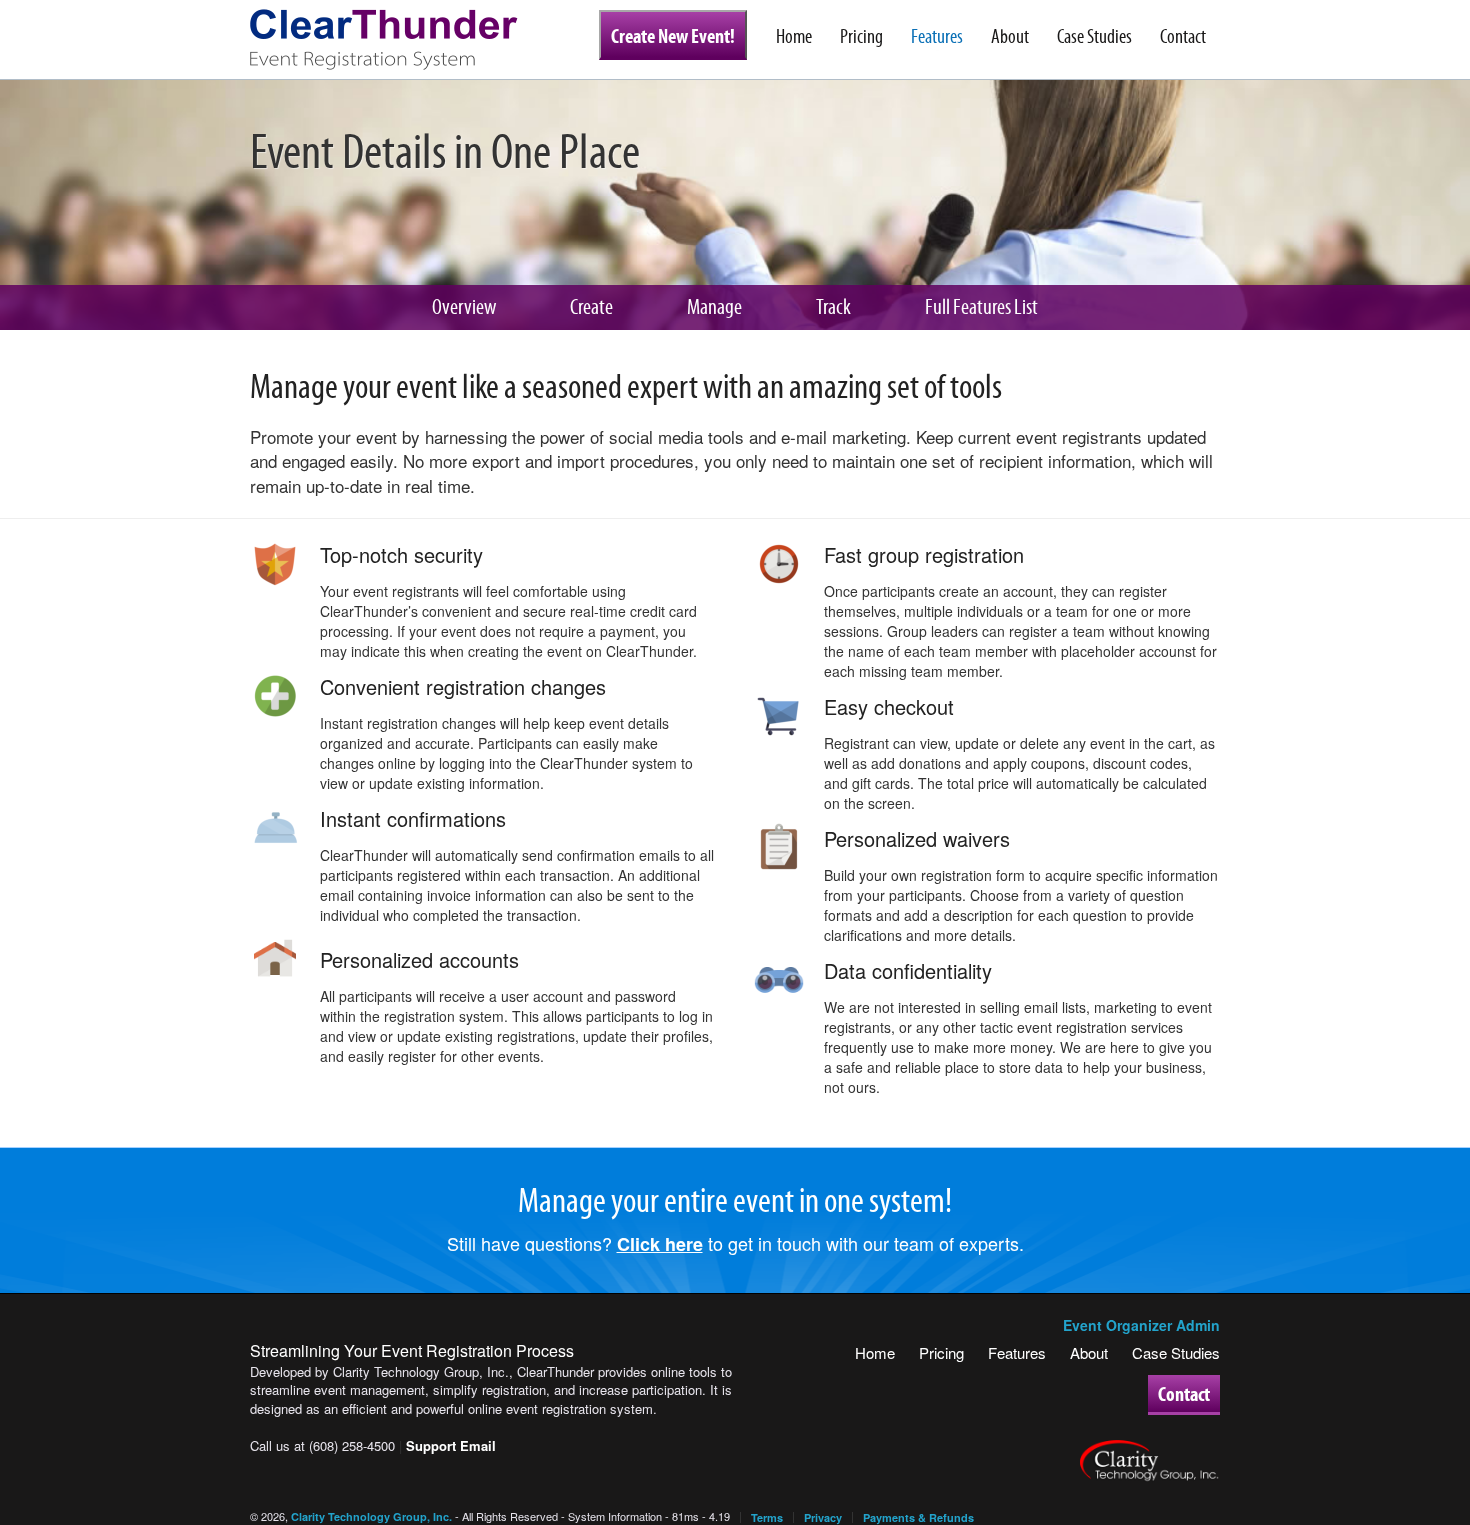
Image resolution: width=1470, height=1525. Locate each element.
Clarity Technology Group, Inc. (371, 1516)
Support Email (451, 1445)
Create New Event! (673, 36)
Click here (660, 1244)
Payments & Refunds (918, 1517)
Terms (767, 1517)
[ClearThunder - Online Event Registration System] (400, 40)
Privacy (823, 1517)
